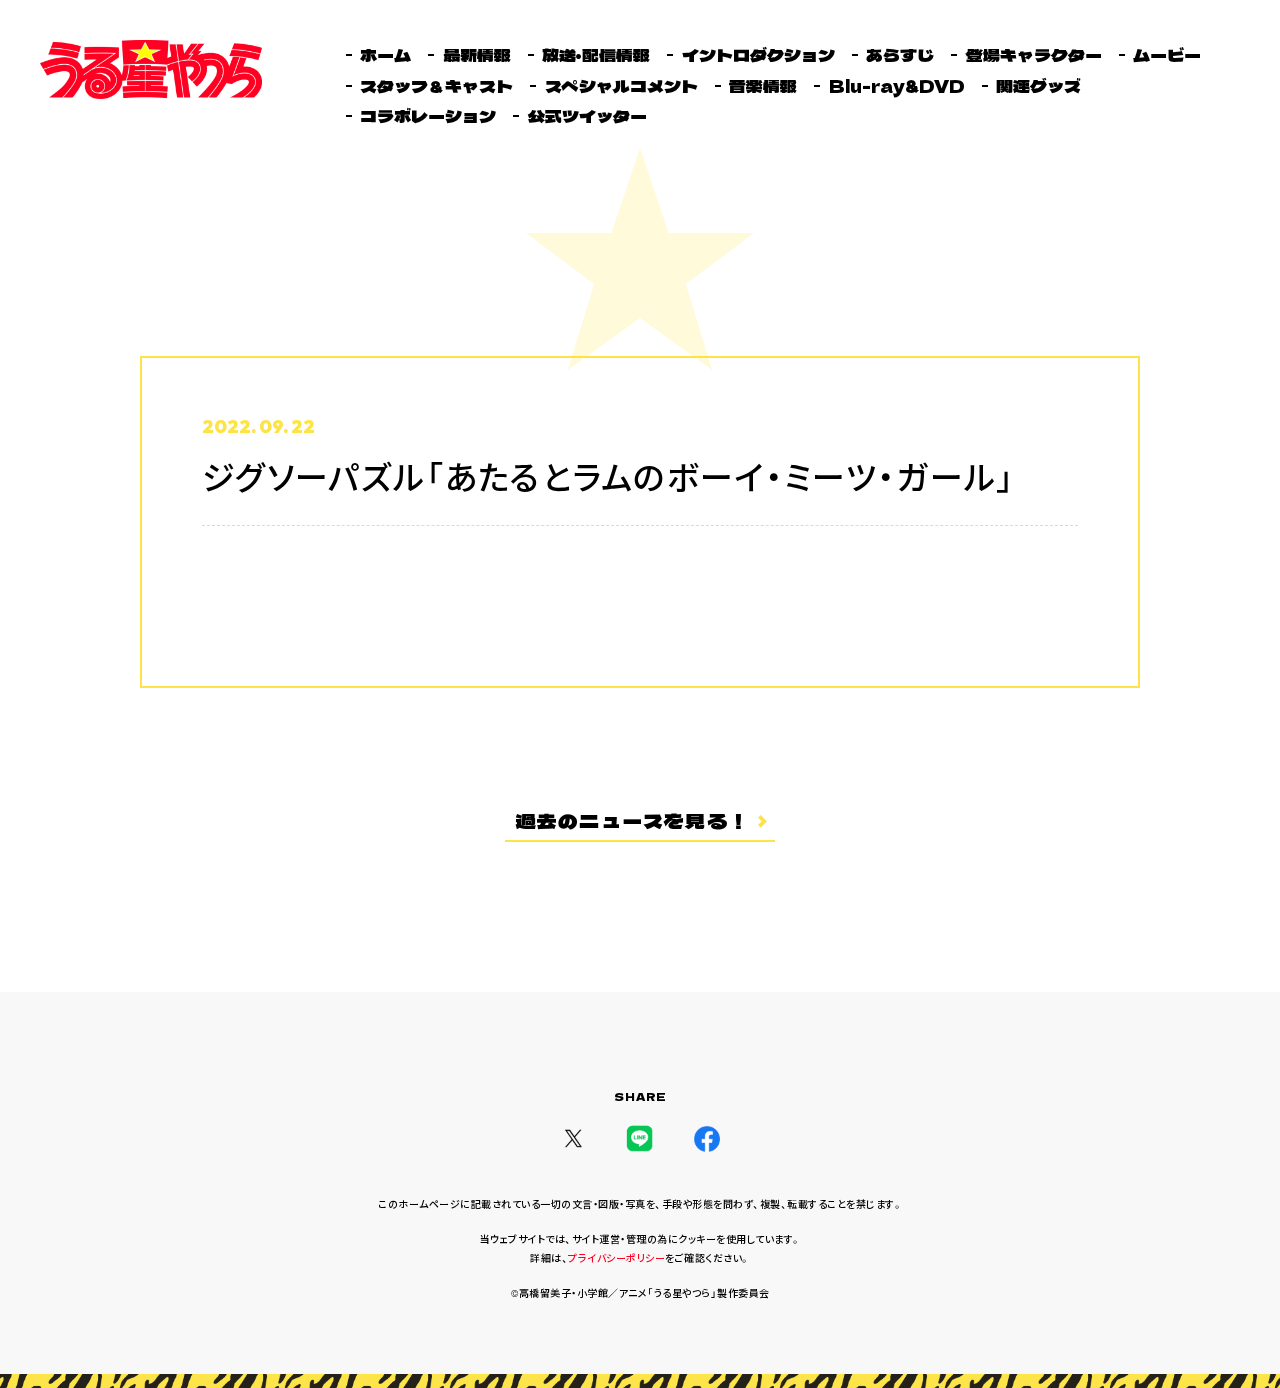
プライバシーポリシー (616, 1258)
